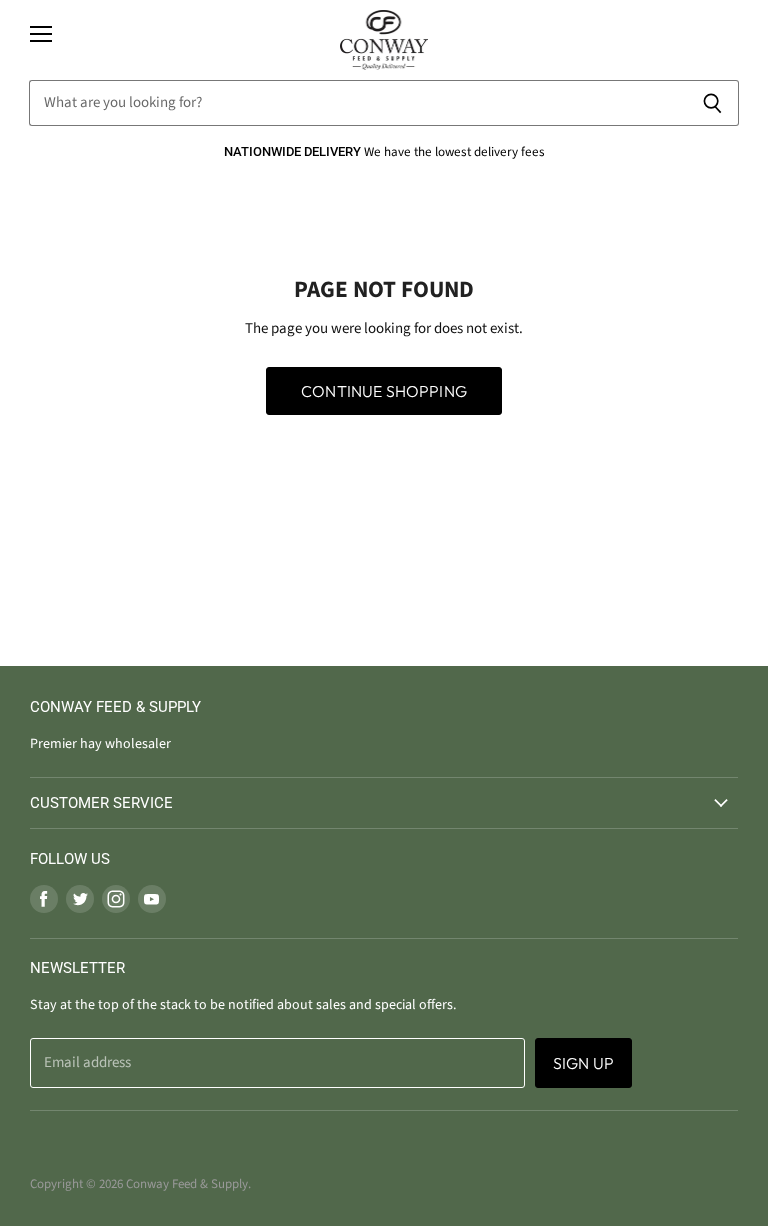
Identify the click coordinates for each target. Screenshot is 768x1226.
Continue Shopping (384, 391)
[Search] (712, 103)
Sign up (583, 1063)
